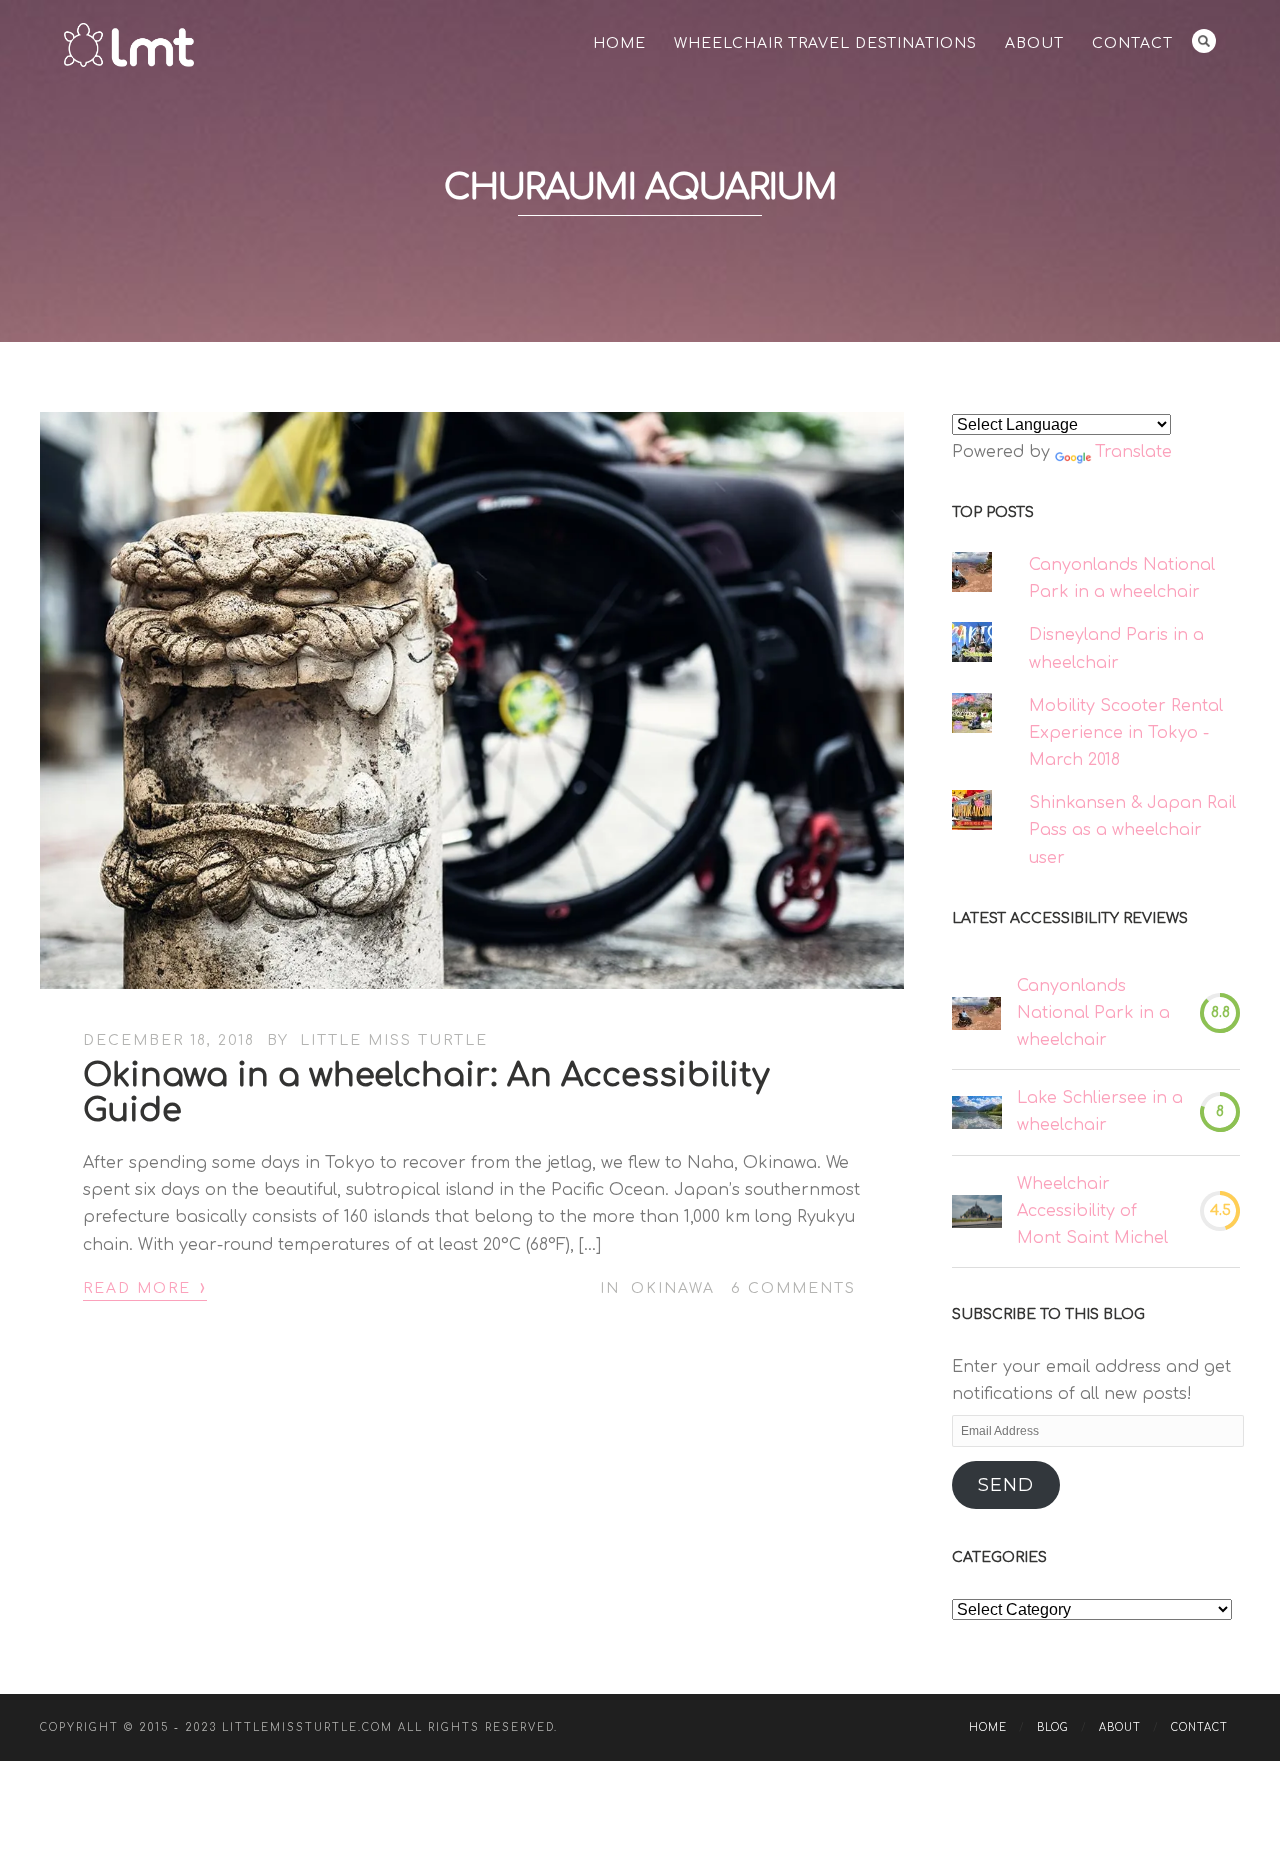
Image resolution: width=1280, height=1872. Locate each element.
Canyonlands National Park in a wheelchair (1093, 1013)
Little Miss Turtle (394, 1040)
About (1034, 43)
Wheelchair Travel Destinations (825, 43)
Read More (145, 1287)
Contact (1132, 43)
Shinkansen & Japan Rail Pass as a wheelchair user (1132, 830)
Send (1006, 1485)
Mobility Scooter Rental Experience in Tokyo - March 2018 (1126, 733)
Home (619, 43)
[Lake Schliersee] (977, 1112)
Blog (1053, 1727)
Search (1204, 41)
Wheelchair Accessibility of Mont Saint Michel (1092, 1211)
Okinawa (673, 1288)
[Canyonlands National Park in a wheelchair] (976, 1013)
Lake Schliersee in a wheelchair (1100, 1111)
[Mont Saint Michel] (977, 1211)
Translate (1133, 452)
